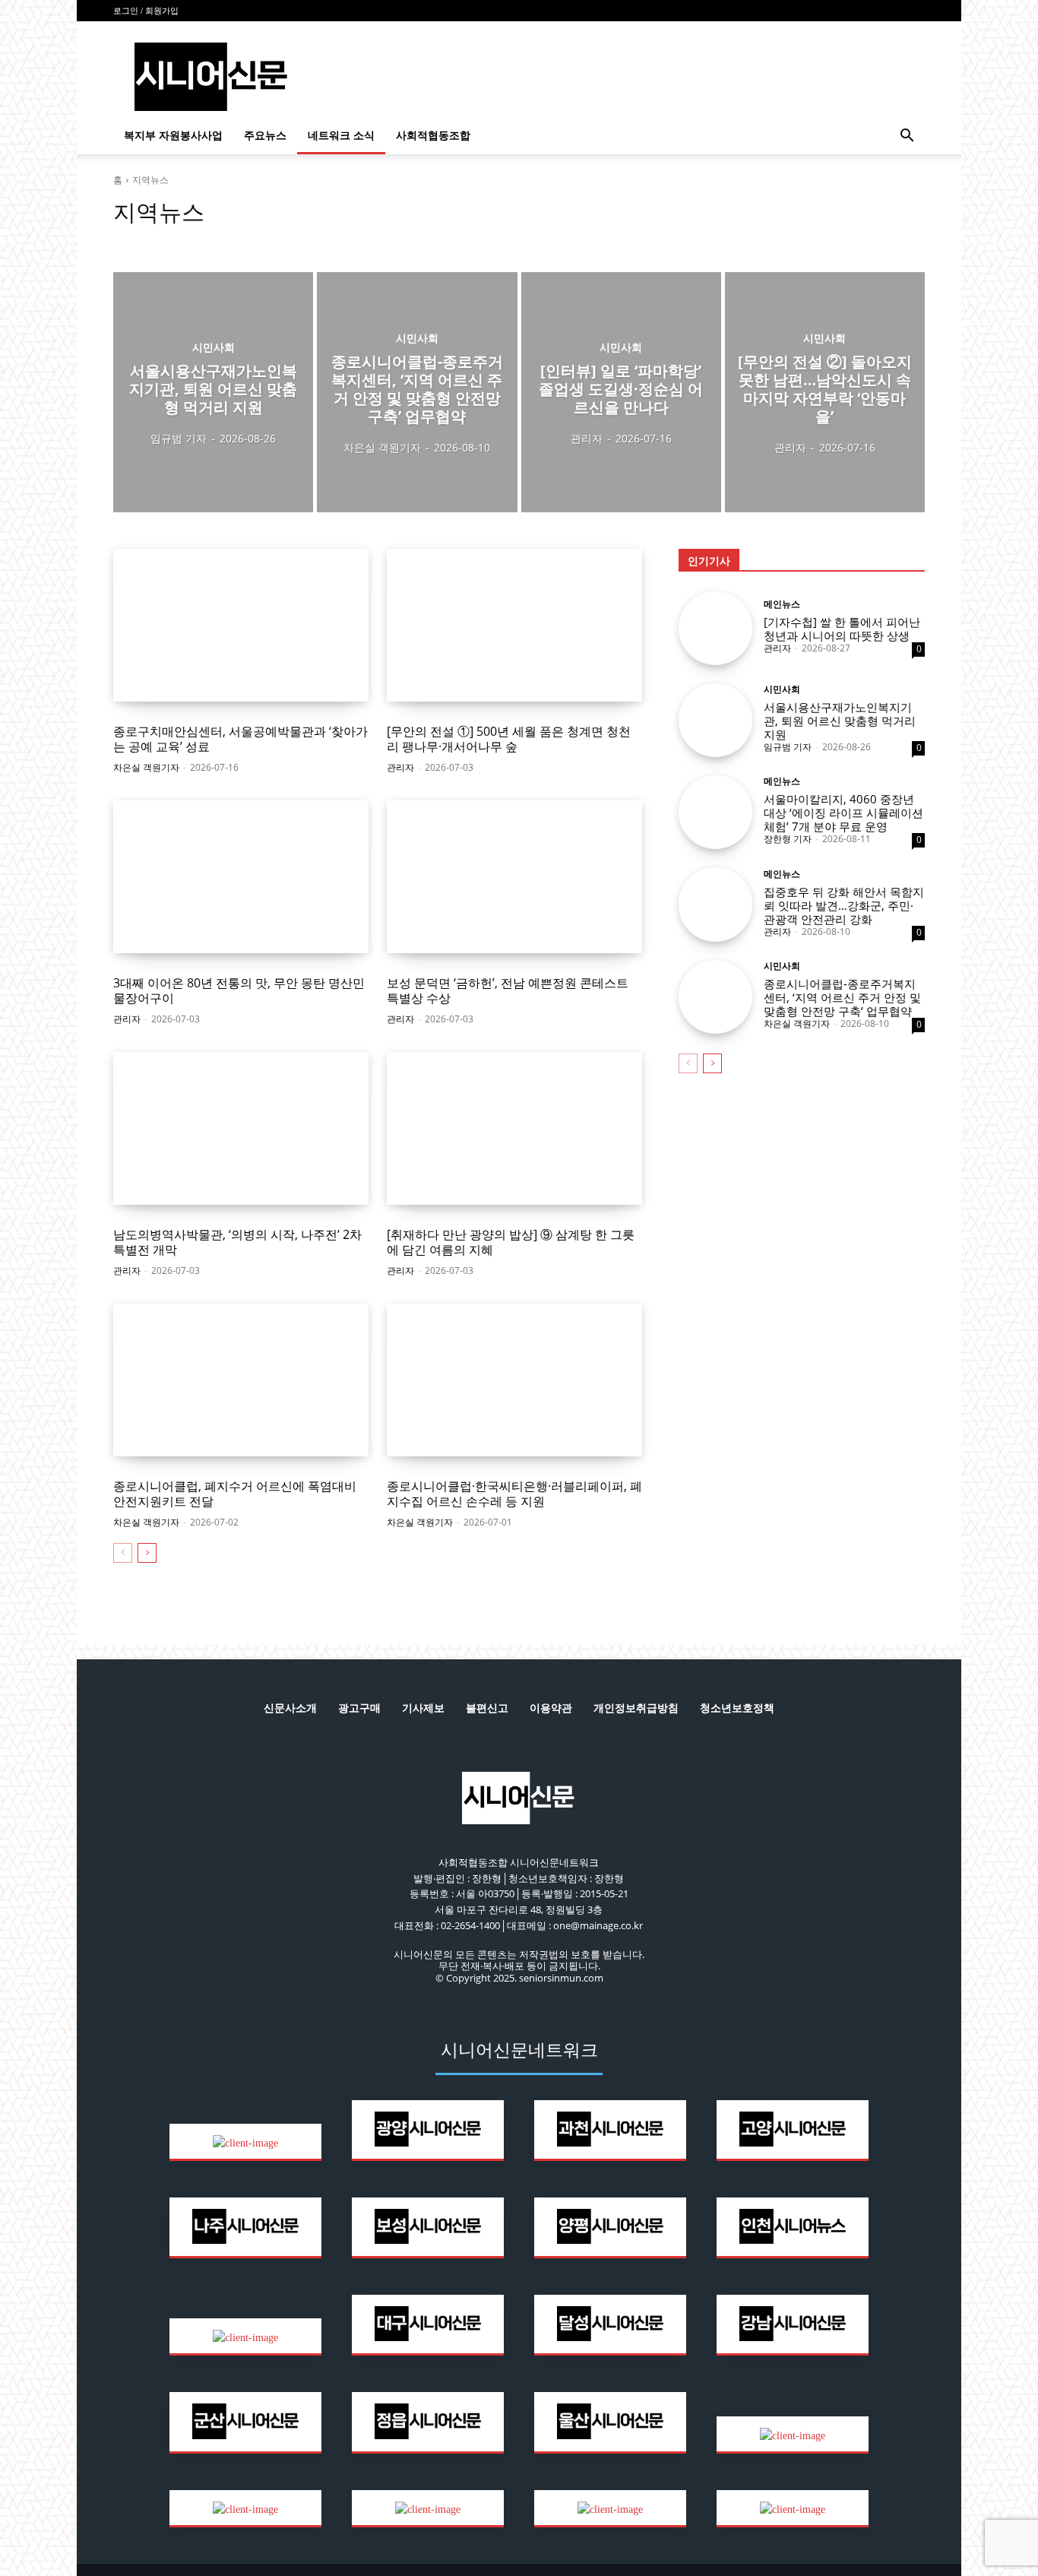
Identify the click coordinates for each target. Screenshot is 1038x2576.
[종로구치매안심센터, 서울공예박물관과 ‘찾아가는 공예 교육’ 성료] (241, 626)
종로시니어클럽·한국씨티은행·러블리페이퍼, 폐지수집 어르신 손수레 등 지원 (514, 1493)
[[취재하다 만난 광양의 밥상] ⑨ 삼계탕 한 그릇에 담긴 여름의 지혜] (514, 1129)
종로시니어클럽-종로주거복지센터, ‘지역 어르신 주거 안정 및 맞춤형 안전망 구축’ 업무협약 (842, 997)
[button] (907, 137)
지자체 (263, 241)
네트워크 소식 (341, 136)
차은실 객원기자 (146, 767)
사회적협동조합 (433, 136)
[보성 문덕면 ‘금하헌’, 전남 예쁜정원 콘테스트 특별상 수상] (514, 877)
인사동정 (218, 241)
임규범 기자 (788, 747)
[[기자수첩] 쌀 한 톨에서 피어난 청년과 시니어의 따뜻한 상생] (715, 628)
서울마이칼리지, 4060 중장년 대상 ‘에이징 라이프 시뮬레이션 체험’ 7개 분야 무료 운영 (843, 813)
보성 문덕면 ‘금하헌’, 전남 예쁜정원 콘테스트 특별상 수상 (508, 990)
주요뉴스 (265, 136)
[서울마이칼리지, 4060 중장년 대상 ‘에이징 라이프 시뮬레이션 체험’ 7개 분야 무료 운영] (715, 812)
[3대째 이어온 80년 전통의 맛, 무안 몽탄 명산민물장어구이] (241, 877)
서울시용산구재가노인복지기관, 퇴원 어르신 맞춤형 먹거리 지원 (840, 721)
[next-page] (147, 1553)
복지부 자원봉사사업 (173, 136)
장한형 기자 (788, 839)
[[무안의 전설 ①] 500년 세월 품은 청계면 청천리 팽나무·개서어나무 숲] (514, 626)
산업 (128, 241)
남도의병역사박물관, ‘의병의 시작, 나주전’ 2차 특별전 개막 (237, 1242)
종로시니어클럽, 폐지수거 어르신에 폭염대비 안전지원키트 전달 (235, 1493)
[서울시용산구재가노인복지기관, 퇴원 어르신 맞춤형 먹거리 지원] (213, 392)
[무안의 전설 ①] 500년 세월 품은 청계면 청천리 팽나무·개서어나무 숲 (509, 738)
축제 (300, 241)
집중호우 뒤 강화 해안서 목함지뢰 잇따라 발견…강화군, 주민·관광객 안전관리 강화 (844, 905)
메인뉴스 (782, 604)
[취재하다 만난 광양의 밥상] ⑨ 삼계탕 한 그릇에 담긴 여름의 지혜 (511, 1242)
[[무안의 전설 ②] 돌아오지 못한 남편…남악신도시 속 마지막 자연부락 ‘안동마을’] (825, 392)
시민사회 (169, 241)
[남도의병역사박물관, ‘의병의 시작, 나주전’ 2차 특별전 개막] (241, 1129)
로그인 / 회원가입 (146, 11)
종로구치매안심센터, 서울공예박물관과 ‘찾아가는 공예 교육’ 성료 (241, 738)
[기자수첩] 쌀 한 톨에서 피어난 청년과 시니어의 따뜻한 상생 (842, 629)
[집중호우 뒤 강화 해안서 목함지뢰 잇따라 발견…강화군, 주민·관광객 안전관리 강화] (715, 904)
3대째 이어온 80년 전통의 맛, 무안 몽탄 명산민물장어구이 (239, 990)
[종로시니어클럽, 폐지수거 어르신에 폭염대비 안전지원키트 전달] (241, 1380)
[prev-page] (123, 1553)
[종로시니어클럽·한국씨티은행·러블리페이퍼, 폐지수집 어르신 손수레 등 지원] (514, 1380)
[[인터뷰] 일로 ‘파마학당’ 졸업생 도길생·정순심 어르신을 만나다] (621, 392)
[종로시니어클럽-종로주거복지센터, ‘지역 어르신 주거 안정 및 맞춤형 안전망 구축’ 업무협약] (417, 392)
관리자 (400, 767)
